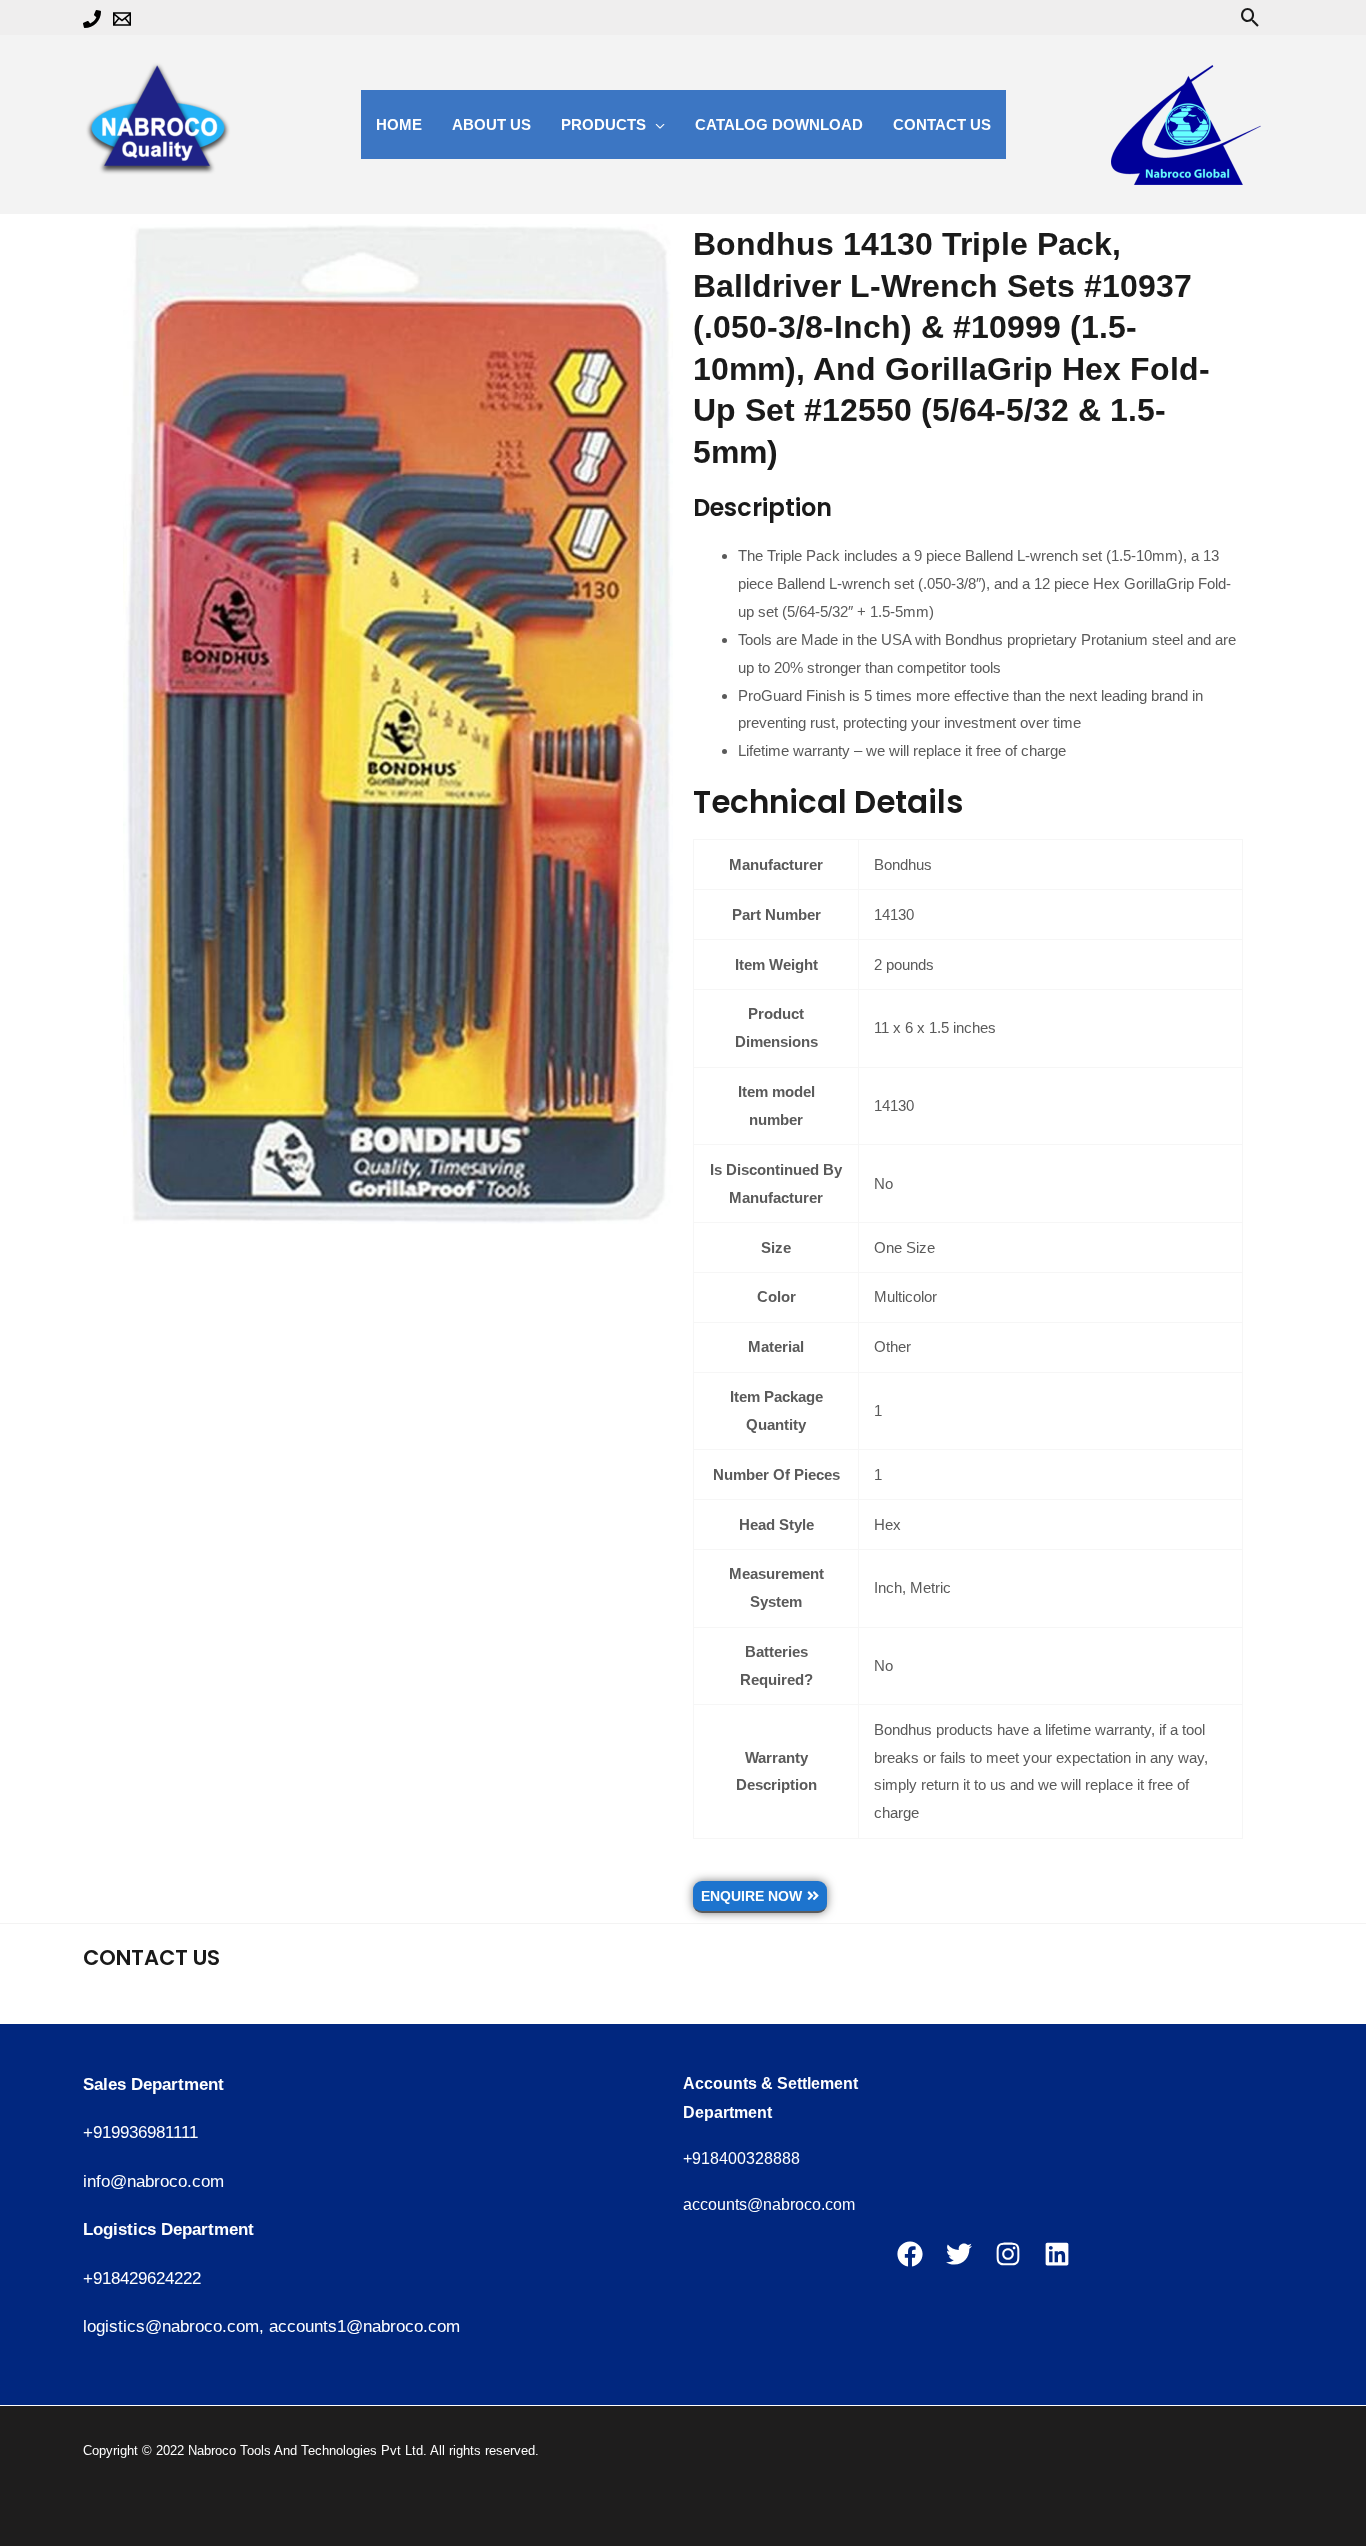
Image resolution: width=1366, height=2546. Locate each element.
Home (399, 124)
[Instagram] (1008, 2254)
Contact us (942, 124)
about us (491, 124)
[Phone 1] (92, 19)
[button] (1250, 17)
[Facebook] (910, 2254)
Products (603, 124)
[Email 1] (122, 19)
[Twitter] (959, 2254)
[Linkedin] (1057, 2254)
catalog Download (779, 124)
